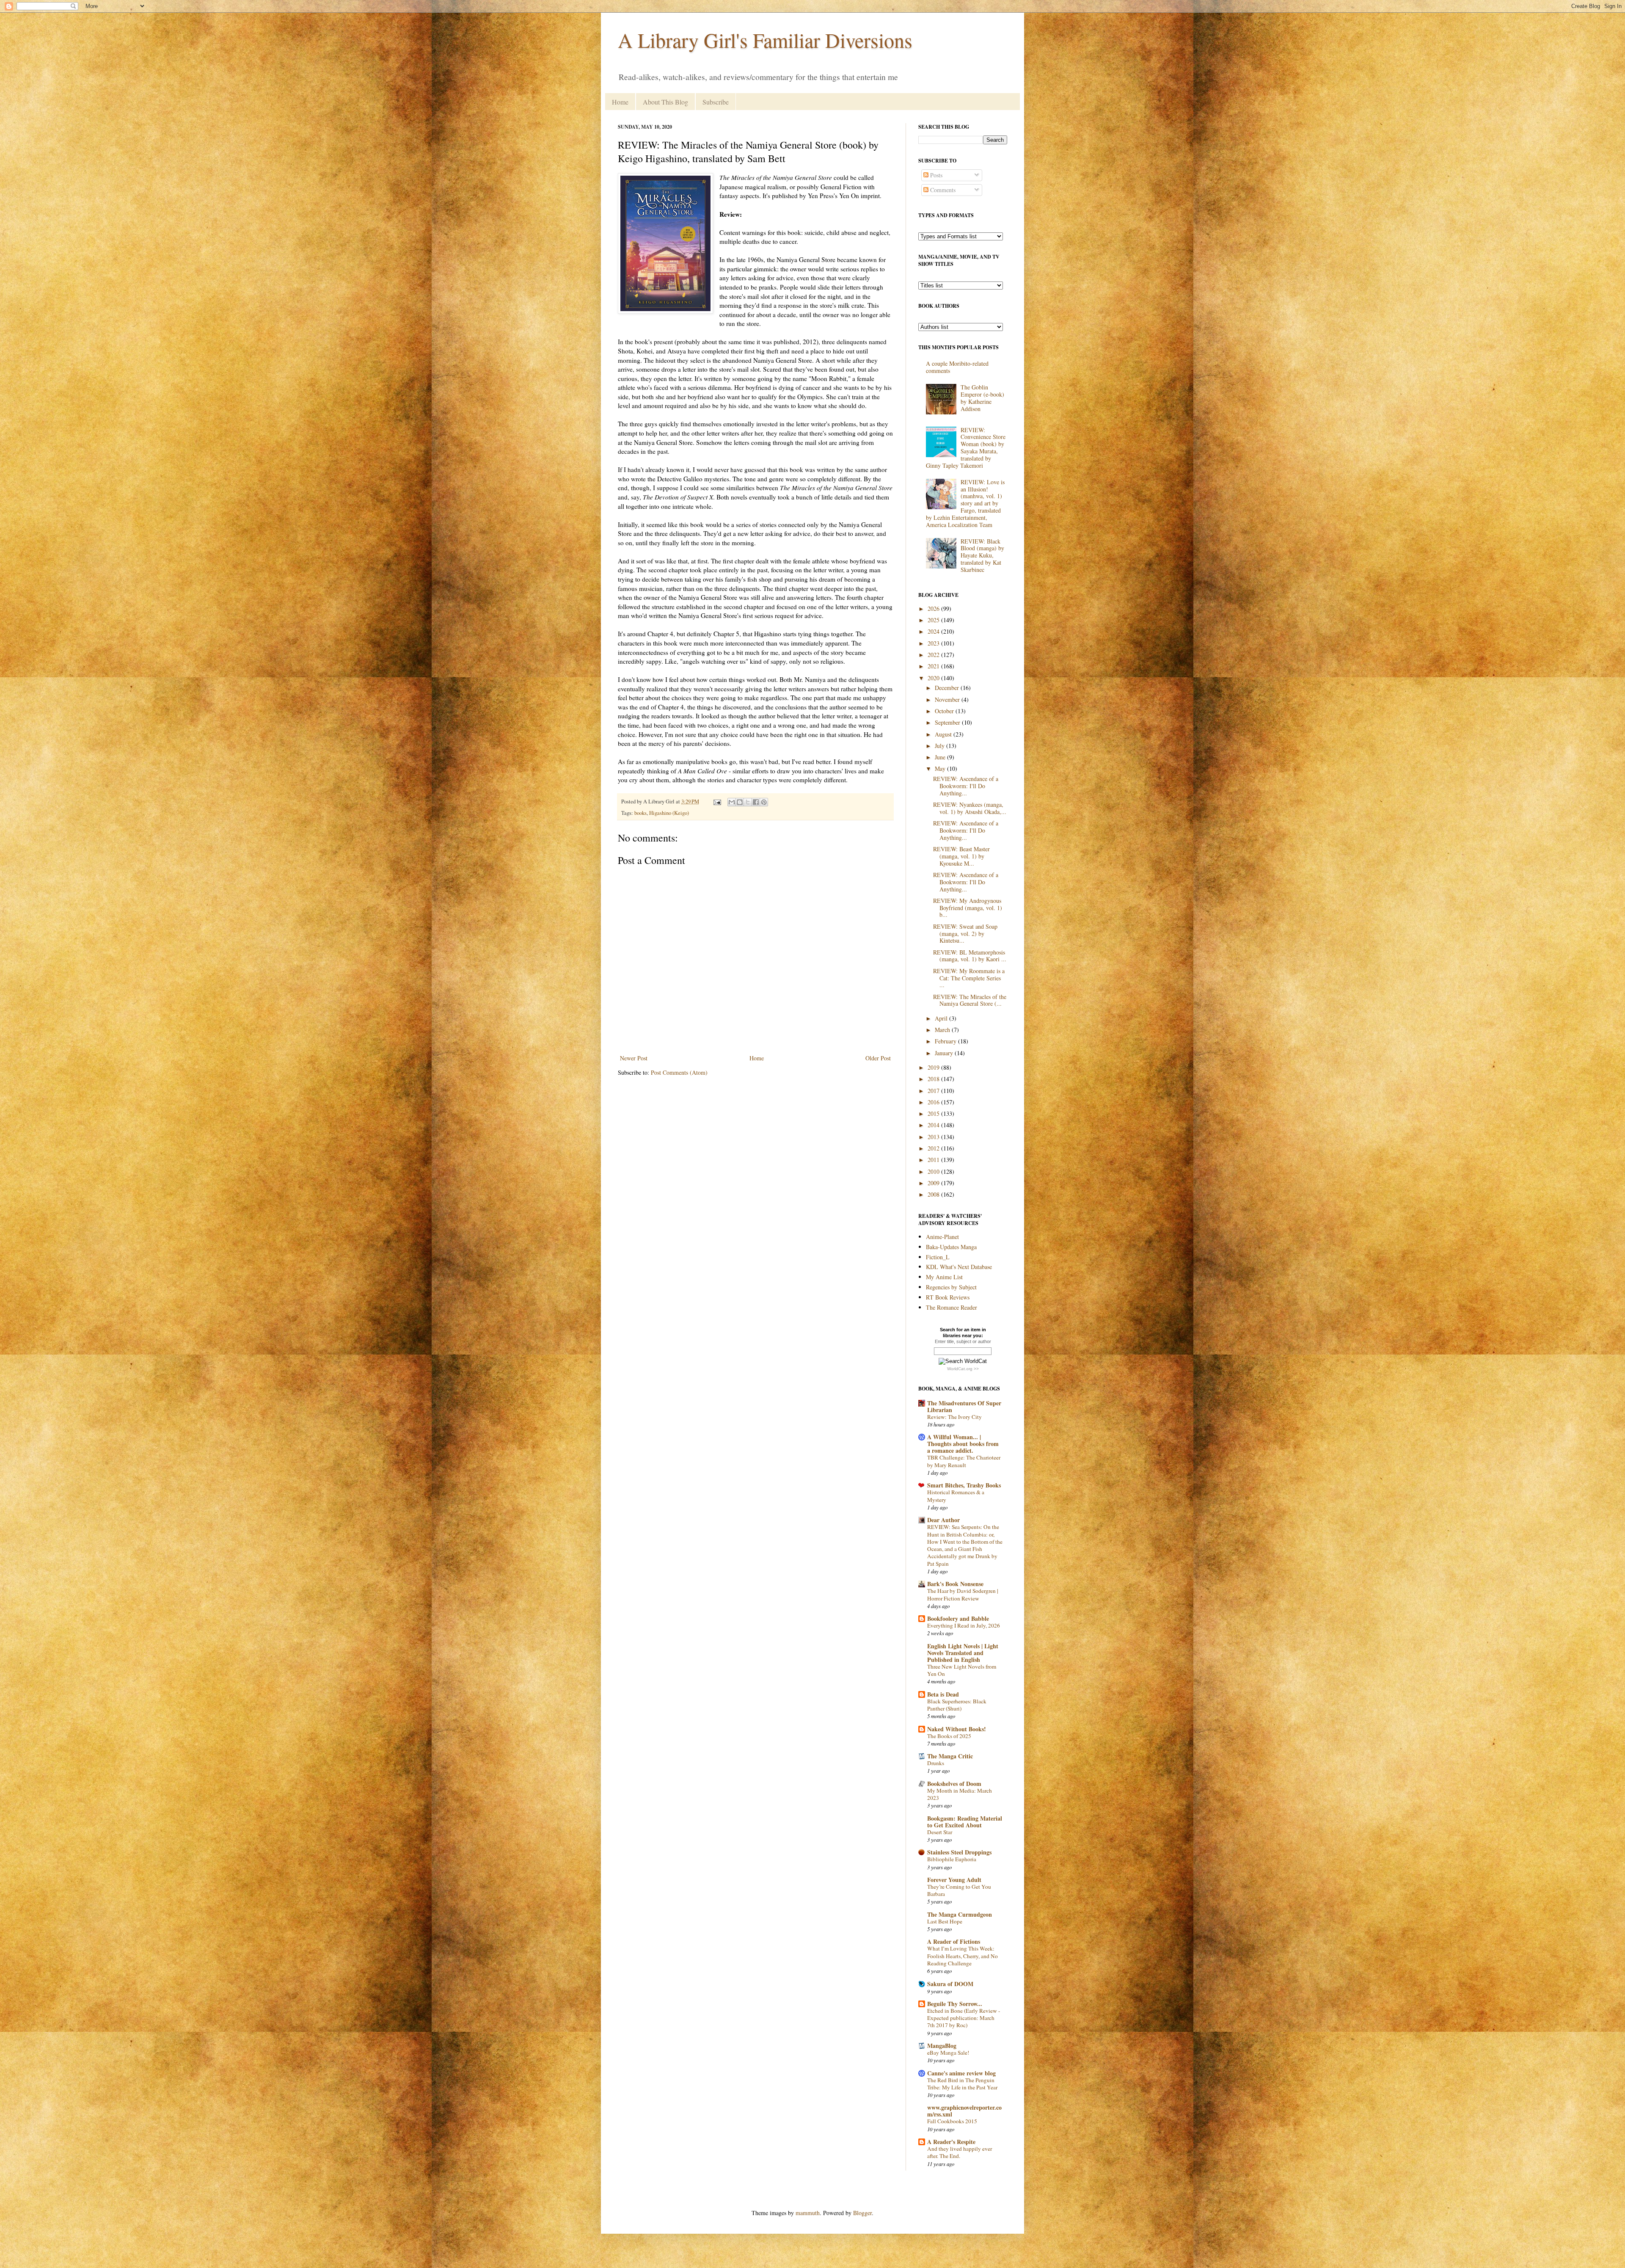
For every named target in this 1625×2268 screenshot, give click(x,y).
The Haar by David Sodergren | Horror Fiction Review (963, 1594)
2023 (934, 643)
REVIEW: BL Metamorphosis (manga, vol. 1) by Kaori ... (970, 956)
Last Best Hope (945, 1921)
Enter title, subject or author (963, 1341)
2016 (934, 1102)
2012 (934, 1148)
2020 (934, 678)
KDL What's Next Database (959, 1267)
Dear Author (943, 1520)
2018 (934, 1079)
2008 (934, 1194)
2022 (934, 655)
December (948, 688)
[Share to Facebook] (756, 802)
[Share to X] (748, 802)
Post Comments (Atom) (679, 1072)
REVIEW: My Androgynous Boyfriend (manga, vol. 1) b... (968, 908)
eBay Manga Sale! (948, 2053)
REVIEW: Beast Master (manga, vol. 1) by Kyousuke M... (961, 856)
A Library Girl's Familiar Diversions (765, 40)
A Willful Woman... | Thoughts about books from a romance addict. (963, 1444)
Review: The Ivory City (954, 1417)
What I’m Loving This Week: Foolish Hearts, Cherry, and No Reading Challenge (963, 1956)
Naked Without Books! (957, 1729)
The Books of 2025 (949, 1736)
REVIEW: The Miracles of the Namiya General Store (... (970, 1000)
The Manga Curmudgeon (960, 1914)
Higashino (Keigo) (669, 813)
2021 (934, 666)
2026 (934, 608)
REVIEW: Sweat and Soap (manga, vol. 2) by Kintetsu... (965, 934)
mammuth (808, 2213)
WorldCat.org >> (963, 1369)
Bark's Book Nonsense (955, 1584)
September (948, 722)
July (941, 746)
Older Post (878, 1058)
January (945, 1053)
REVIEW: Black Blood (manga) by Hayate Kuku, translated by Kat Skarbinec (982, 555)
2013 (934, 1137)
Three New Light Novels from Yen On (962, 1670)
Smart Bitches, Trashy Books (964, 1485)
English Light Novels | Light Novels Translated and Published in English (963, 1653)
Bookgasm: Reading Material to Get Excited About (965, 1822)
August (944, 734)
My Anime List (944, 1277)
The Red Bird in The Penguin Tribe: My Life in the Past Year (962, 2084)
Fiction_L (938, 1257)
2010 (934, 1171)
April (942, 1018)
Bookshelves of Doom (954, 1784)
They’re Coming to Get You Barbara (959, 1890)
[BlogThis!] (740, 802)
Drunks (936, 1763)
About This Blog (665, 102)
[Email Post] (717, 802)
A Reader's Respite (951, 2142)
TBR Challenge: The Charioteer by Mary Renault (964, 1461)
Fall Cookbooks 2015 (952, 2121)
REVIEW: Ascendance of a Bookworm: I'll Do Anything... (966, 786)
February (946, 1041)
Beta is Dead (943, 1694)
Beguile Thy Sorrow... (955, 2004)
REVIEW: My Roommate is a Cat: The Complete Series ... (969, 978)
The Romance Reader (952, 1307)
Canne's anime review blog (961, 2073)
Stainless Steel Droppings (959, 1852)
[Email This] (732, 802)
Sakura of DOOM (950, 1984)
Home (620, 102)
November (948, 699)
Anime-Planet (942, 1237)
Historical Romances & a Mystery (956, 1496)
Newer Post (634, 1058)
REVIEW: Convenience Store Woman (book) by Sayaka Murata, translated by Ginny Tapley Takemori (966, 448)
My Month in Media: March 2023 (960, 1794)
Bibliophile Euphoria (952, 1859)
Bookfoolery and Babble (958, 1618)
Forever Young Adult (954, 1880)
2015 (934, 1113)
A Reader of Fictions (954, 1941)
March (943, 1030)
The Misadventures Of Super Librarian (964, 1406)
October (945, 711)
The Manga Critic (950, 1756)
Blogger (862, 2213)
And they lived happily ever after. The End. (960, 2152)
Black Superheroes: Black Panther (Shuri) (957, 1705)
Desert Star (940, 1832)
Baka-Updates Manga (951, 1247)
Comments (942, 190)
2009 (934, 1183)
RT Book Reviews (948, 1297)
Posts (935, 175)
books (640, 813)
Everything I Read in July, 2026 (964, 1625)
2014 (934, 1125)
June (941, 757)
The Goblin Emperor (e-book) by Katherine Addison (982, 398)
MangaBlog (942, 2046)
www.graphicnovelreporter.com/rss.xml (964, 2111)
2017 (934, 1091)
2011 (934, 1160)
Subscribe (716, 102)
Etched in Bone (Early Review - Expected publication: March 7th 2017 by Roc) (964, 2018)
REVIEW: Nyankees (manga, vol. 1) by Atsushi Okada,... (970, 808)
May (941, 768)
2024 (934, 631)
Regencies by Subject (951, 1287)
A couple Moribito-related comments (957, 367)
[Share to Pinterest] (764, 802)
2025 (934, 620)
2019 (934, 1067)
